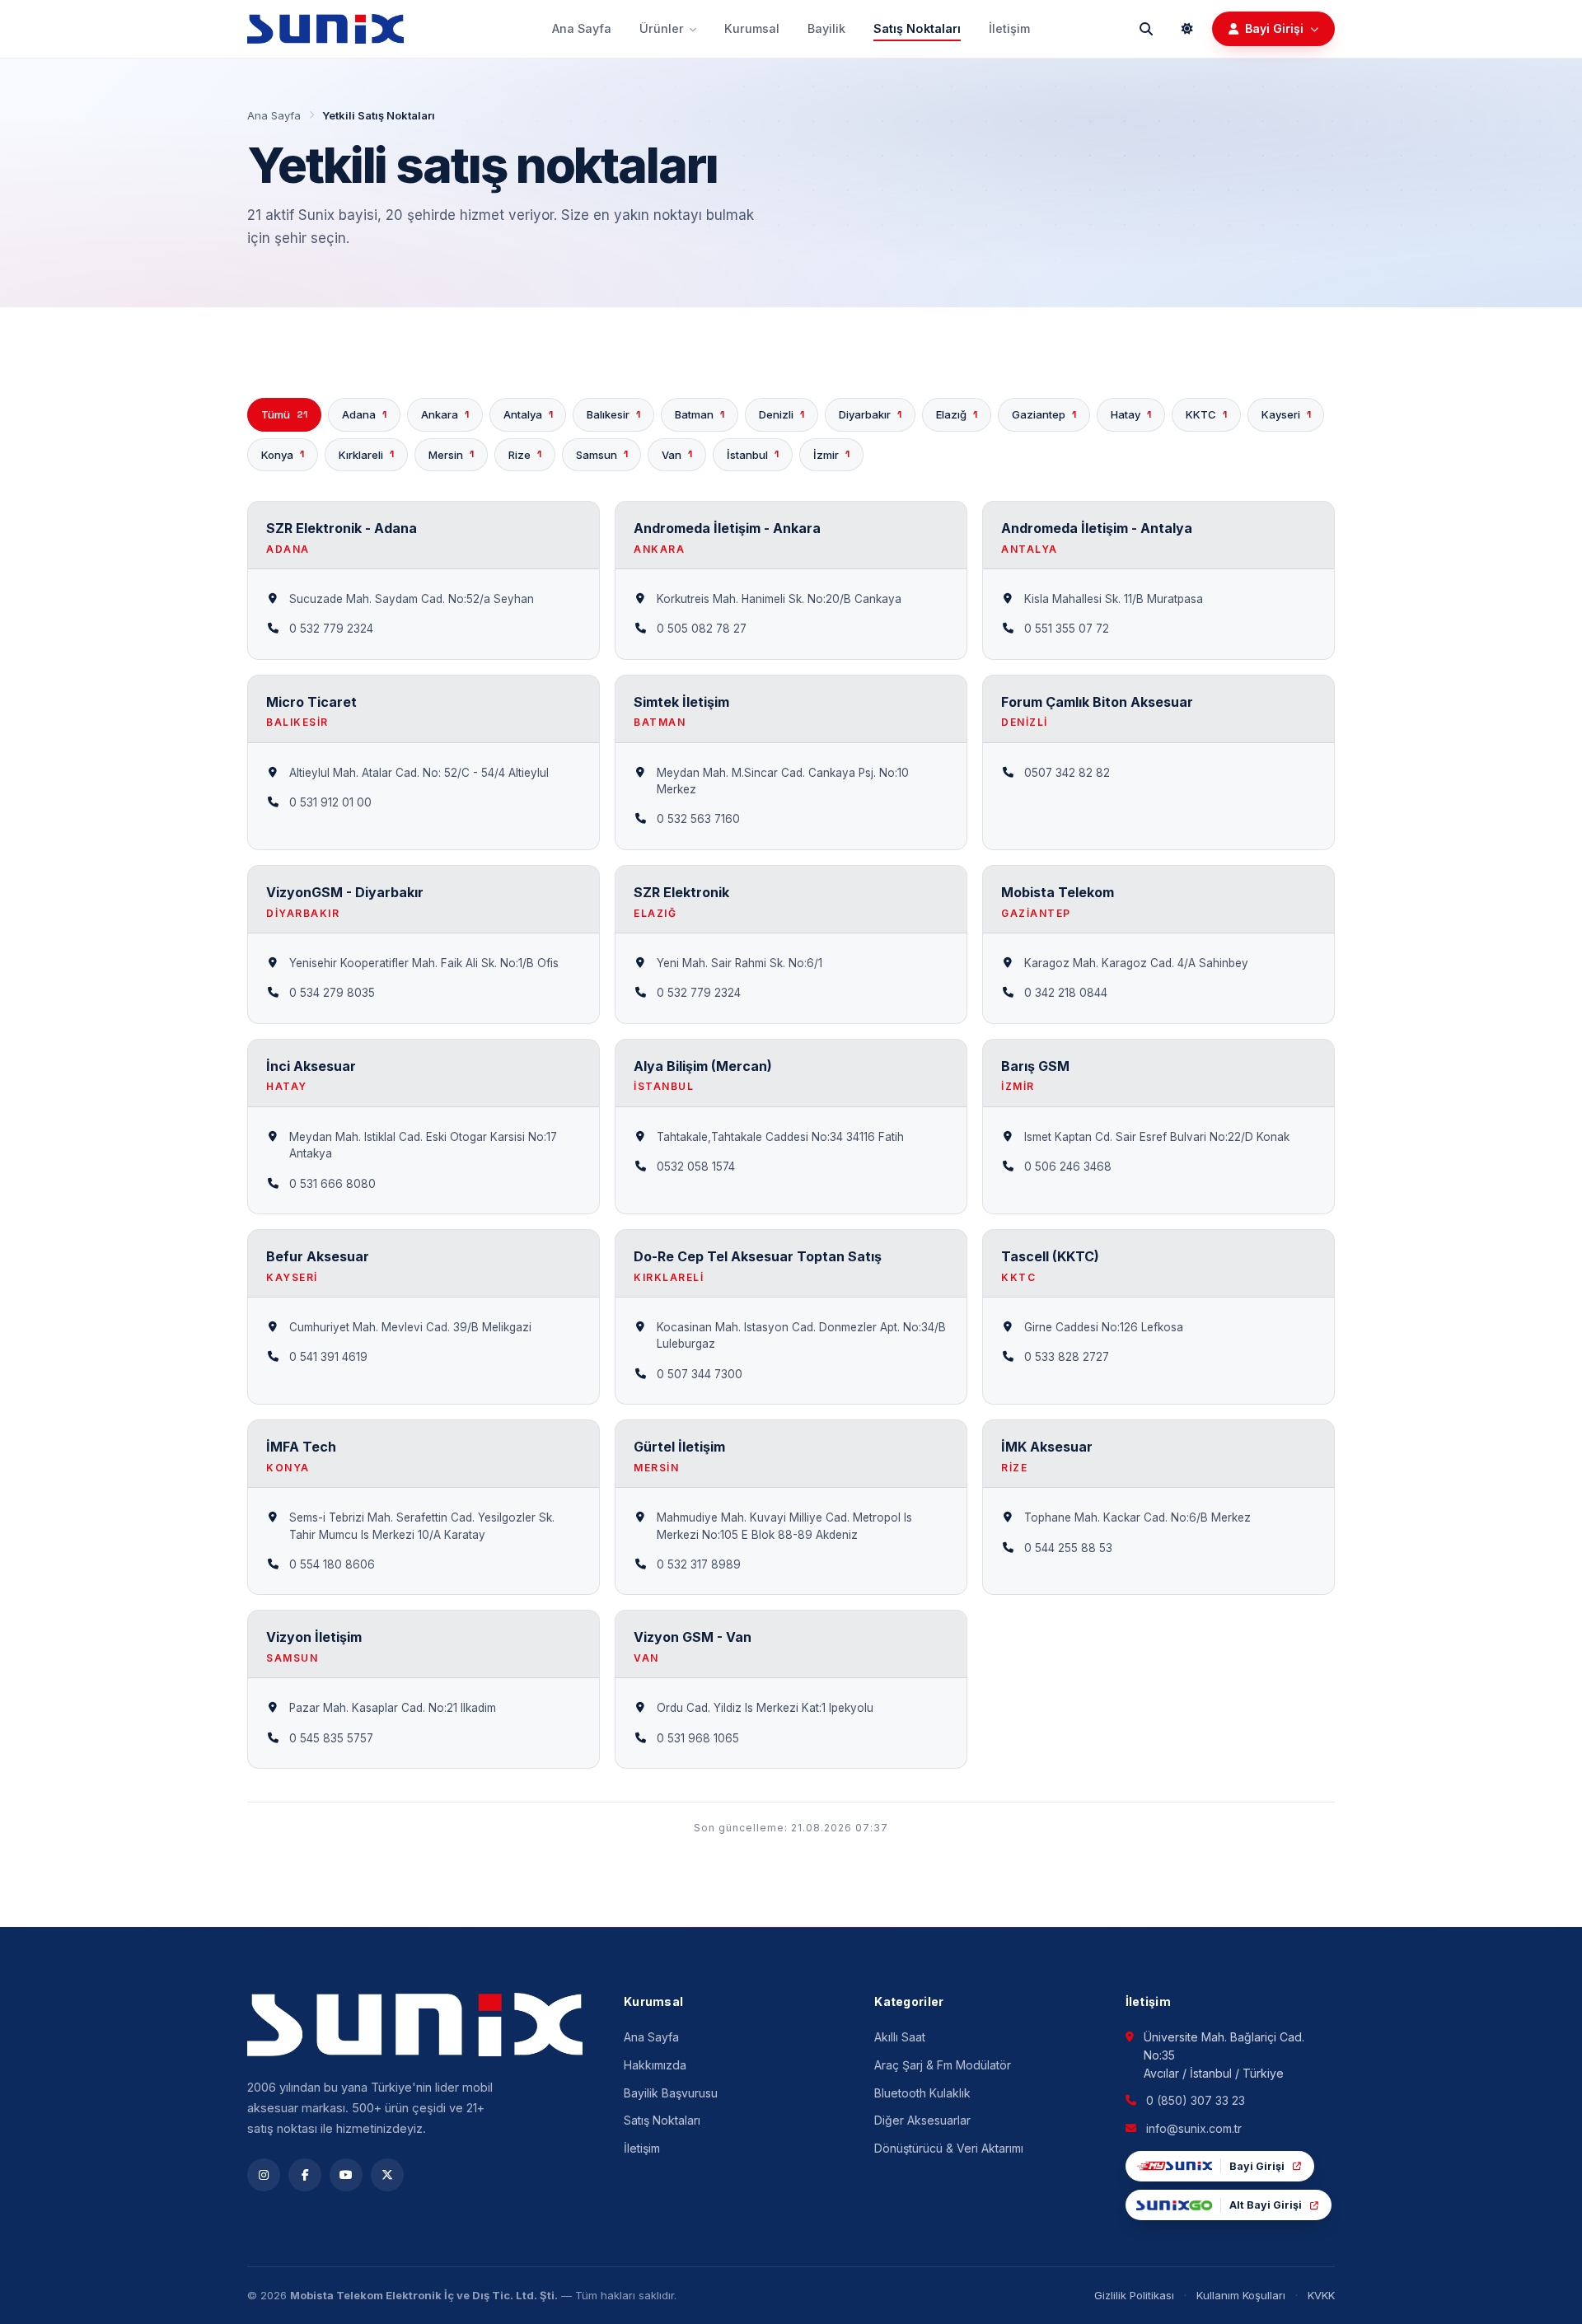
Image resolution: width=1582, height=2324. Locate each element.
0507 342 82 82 (1067, 773)
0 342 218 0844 (1066, 993)
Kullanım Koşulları (1241, 2295)
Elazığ (957, 414)
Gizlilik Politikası (1134, 2295)
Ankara (445, 414)
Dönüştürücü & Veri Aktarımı (949, 2148)
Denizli (782, 414)
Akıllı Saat (900, 2037)
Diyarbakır (870, 414)
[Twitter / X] (387, 2175)
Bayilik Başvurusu (671, 2093)
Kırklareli (366, 454)
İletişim (1009, 28)
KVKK (1321, 2295)
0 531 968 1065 (698, 1738)
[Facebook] (305, 2175)
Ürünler (662, 28)
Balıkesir (613, 414)
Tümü (284, 414)
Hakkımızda (655, 2065)
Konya (283, 454)
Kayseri (1286, 414)
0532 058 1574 (696, 1167)
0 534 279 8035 (332, 993)
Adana (364, 414)
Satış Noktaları (917, 28)
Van (677, 454)
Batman (700, 414)
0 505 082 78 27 (702, 629)
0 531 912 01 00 (330, 802)
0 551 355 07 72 (1067, 629)
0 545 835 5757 (331, 1738)
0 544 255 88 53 (1068, 1548)
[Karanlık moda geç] (1187, 29)
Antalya (528, 414)
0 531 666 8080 (332, 1184)
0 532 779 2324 (331, 629)
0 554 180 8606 (332, 1564)
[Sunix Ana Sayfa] (325, 29)
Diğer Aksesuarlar (922, 2120)
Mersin (451, 454)
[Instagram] (264, 2175)
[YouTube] (346, 2175)
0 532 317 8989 (699, 1564)
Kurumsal (752, 28)
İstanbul (753, 454)
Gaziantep (1044, 414)
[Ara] (1146, 29)
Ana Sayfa (582, 28)
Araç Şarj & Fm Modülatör (943, 2065)
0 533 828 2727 (1067, 1357)
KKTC (1206, 414)
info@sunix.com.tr (1194, 2128)
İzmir (831, 454)
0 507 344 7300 (700, 1374)
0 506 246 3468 (1068, 1167)
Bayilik (826, 28)
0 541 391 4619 (328, 1357)
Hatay (1131, 414)
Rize (525, 454)
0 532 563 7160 (698, 819)
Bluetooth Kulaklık (922, 2093)
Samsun (602, 454)
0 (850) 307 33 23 (1196, 2100)
